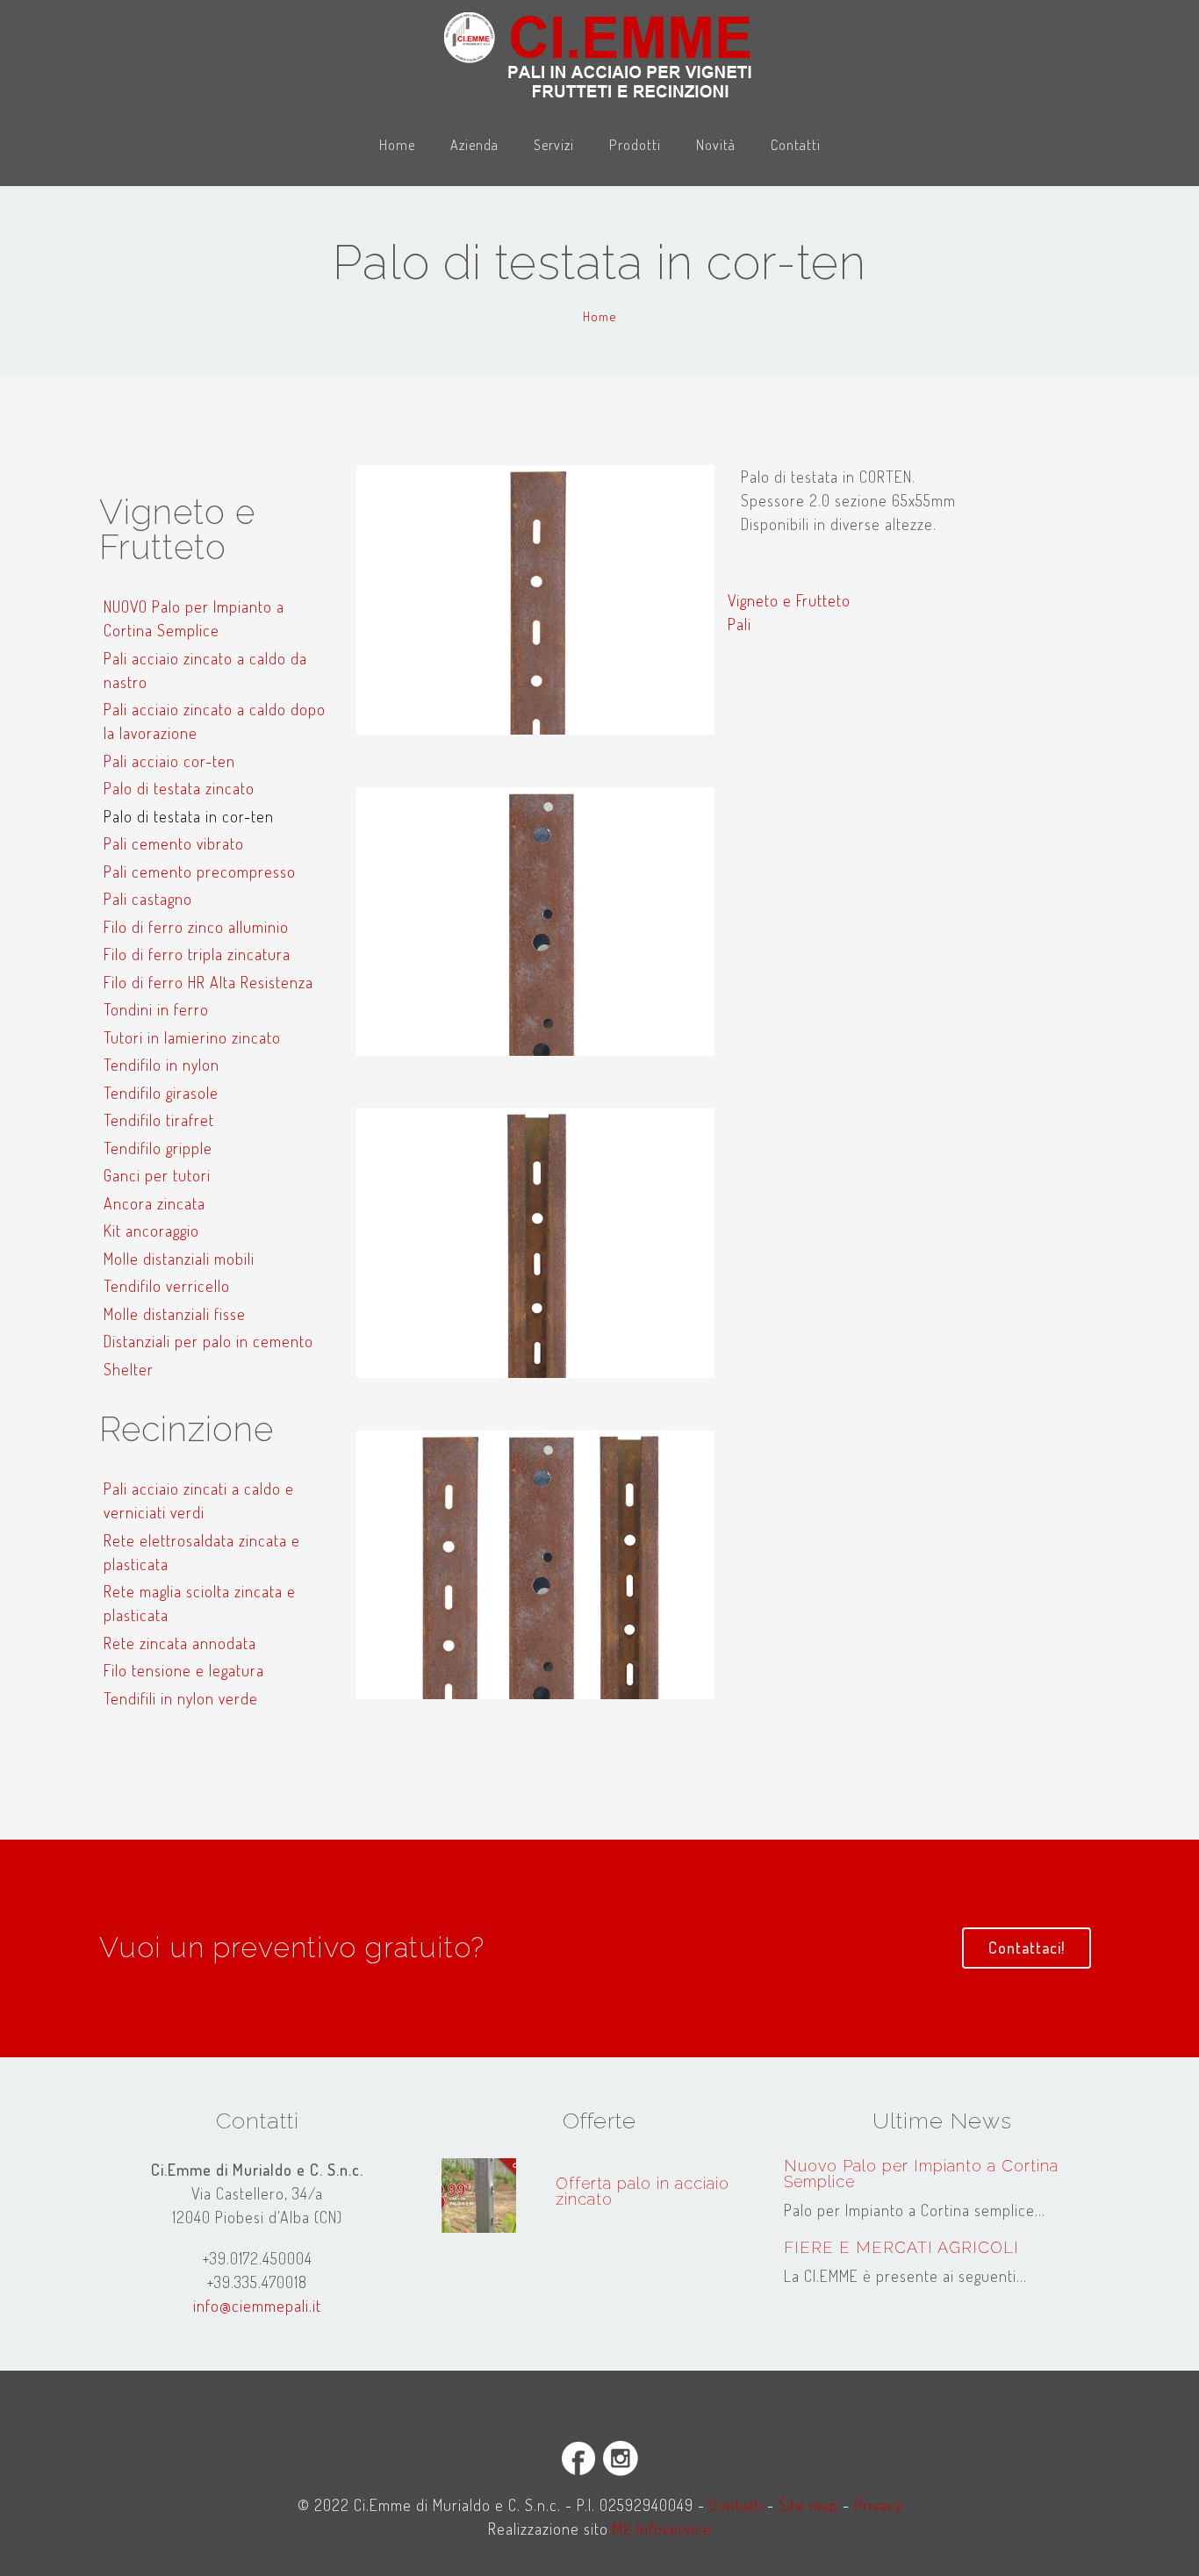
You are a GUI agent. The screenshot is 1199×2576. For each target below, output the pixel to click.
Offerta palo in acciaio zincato (643, 2191)
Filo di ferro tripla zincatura (197, 954)
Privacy (878, 2505)
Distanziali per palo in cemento (208, 1341)
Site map (808, 2505)
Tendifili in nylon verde (181, 1698)
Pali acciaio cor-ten (169, 761)
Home (397, 144)
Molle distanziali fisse (175, 1314)
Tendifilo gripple (158, 1148)
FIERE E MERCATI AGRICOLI (901, 2247)
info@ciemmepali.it (257, 2306)
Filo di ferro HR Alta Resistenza (208, 982)
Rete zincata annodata (180, 1643)
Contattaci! (1027, 1948)
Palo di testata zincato (179, 788)
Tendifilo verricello (167, 1286)
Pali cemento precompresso (200, 872)
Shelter (129, 1369)
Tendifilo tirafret (159, 1120)
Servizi (554, 144)
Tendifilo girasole (161, 1093)
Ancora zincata (154, 1203)
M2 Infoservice (662, 2529)
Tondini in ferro (156, 1009)
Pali (740, 624)
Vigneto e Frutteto (789, 600)
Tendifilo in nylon (162, 1065)
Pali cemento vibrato (174, 843)
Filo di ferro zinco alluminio (196, 927)
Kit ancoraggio (151, 1231)
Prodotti (635, 144)
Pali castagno (148, 899)
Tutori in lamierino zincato (192, 1037)
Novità (716, 144)
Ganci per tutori (157, 1175)
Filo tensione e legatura (184, 1670)
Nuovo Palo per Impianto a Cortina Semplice (921, 2174)
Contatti (796, 144)
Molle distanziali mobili (179, 1259)
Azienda (474, 144)
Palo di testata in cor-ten (189, 816)
